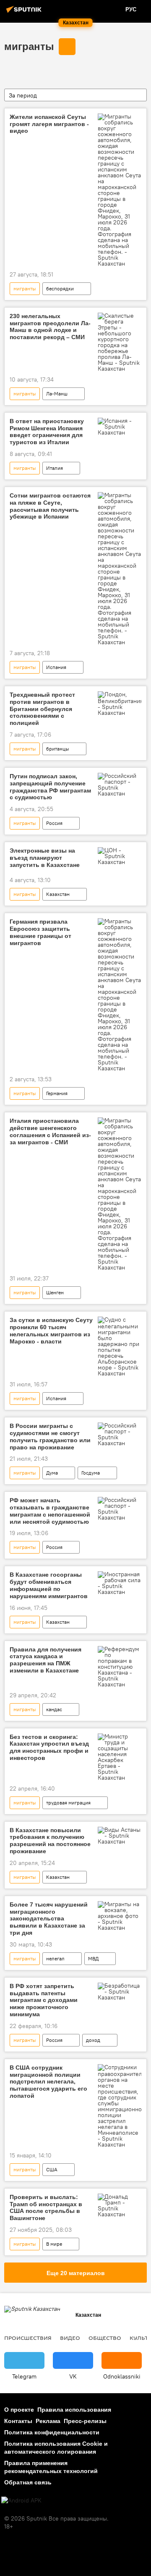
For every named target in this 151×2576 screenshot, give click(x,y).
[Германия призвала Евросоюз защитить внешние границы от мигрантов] (120, 995)
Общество (105, 2338)
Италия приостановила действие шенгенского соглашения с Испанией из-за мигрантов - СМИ (50, 1131)
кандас (54, 1709)
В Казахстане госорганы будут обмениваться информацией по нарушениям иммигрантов (49, 1585)
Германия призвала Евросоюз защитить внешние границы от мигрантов (40, 932)
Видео (70, 2338)
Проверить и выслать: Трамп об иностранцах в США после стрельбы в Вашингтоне (46, 2207)
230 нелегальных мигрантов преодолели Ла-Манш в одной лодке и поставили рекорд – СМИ (50, 327)
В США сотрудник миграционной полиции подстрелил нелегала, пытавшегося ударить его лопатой (48, 2082)
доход (93, 2040)
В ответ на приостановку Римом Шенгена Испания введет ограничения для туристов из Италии (47, 432)
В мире (54, 2244)
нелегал (55, 1958)
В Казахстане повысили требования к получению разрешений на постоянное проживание (50, 1841)
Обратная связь (28, 2482)
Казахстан (58, 894)
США (52, 2169)
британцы (58, 749)
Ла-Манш (57, 394)
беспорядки (60, 288)
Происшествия (28, 2338)
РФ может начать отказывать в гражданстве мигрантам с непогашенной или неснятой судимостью (50, 1511)
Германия (57, 1093)
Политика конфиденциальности (52, 2432)
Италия (55, 468)
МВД (93, 1958)
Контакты (18, 2421)
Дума (52, 1473)
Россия (54, 823)
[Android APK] (21, 2501)
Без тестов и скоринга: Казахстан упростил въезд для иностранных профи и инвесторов (49, 1747)
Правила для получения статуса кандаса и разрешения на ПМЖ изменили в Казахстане (46, 1660)
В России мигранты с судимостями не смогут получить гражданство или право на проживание (50, 1436)
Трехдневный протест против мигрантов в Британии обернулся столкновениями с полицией (42, 709)
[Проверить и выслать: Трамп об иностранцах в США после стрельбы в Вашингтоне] (120, 2205)
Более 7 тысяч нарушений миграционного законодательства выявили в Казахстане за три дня (49, 1919)
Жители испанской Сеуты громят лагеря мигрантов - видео (49, 124)
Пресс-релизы (85, 2421)
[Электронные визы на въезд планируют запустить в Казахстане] (120, 856)
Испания (56, 667)
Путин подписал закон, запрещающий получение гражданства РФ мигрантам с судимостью (50, 787)
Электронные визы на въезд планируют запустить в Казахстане (45, 858)
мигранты (29, 46)
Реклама (48, 2421)
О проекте (19, 2410)
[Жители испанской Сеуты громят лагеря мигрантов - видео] (120, 190)
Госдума (91, 1473)
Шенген (55, 1292)
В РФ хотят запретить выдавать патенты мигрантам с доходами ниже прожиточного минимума (44, 2000)
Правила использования (74, 2410)
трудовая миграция (68, 1803)
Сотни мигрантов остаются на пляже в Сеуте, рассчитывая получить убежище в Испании (50, 506)
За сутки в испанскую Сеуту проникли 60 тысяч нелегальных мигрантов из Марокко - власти (51, 1330)
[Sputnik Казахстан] (25, 13)
